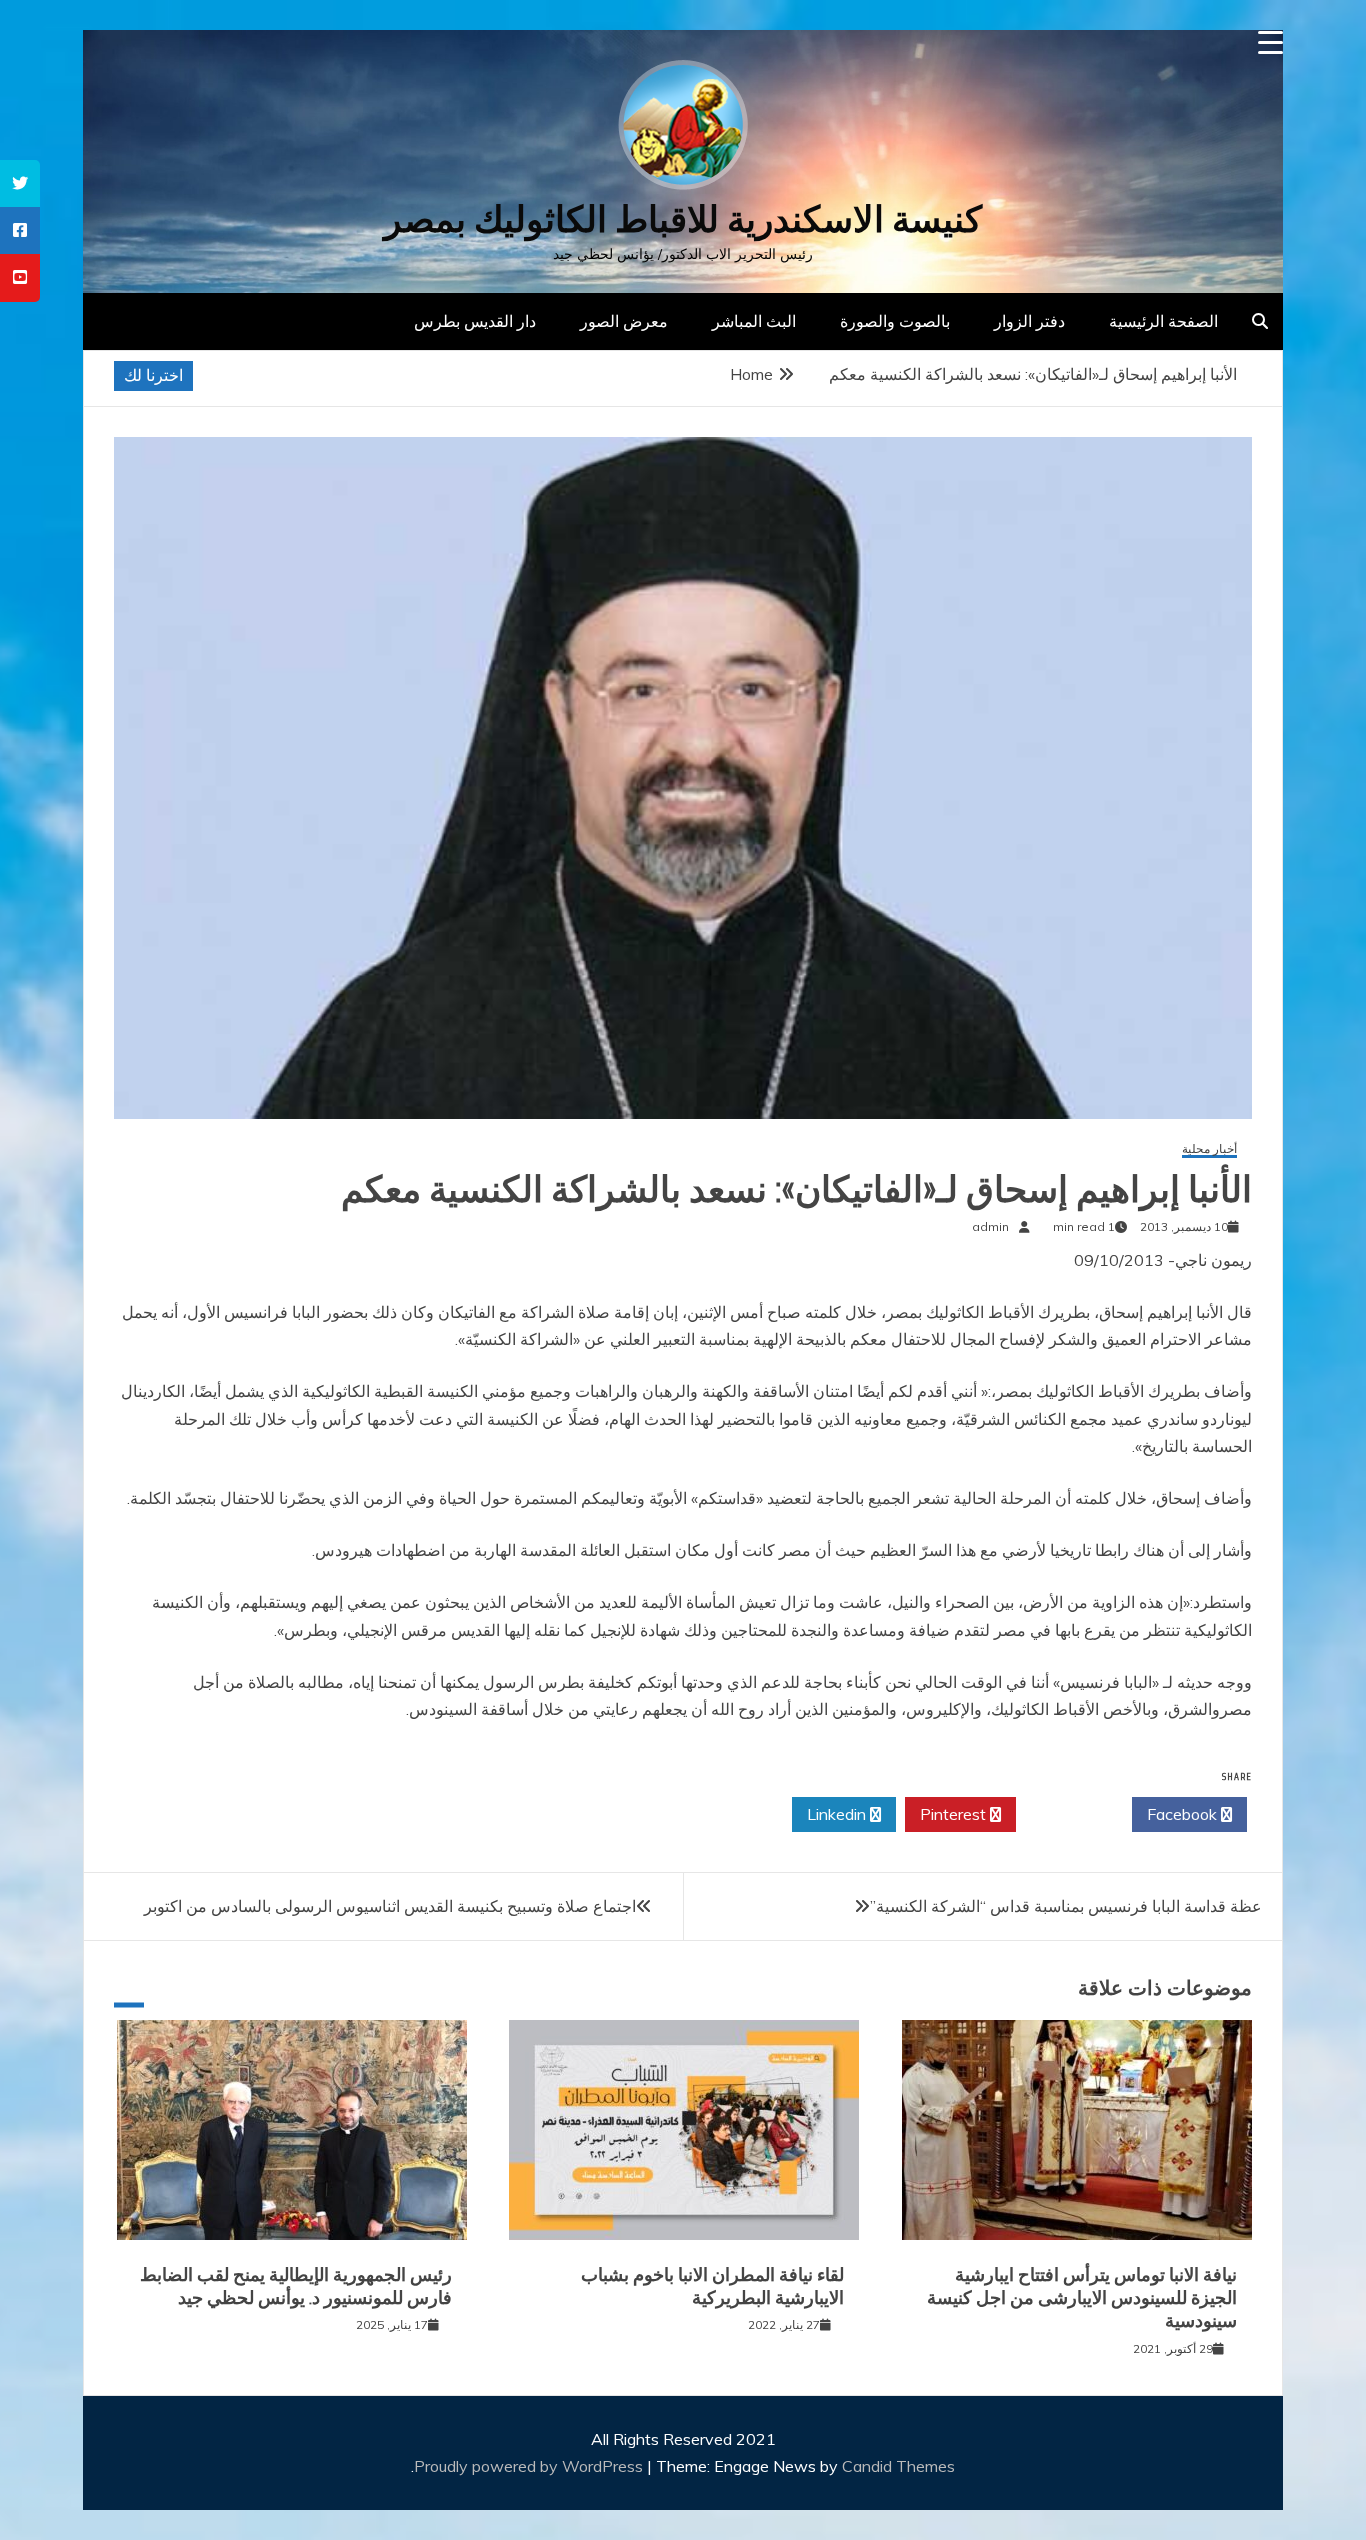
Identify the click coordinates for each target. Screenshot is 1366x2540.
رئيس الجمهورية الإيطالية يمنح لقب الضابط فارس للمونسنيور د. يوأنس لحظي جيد (296, 2286)
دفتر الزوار (1029, 321)
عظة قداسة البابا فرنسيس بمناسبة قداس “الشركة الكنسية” (1066, 1906)
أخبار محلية (1209, 1149)
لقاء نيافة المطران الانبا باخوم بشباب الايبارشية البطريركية (712, 2286)
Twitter (1068, 1814)
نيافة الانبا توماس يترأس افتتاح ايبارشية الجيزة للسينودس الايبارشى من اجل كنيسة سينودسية (1082, 2298)
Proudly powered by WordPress (530, 2466)
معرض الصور (624, 321)
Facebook (1184, 1814)
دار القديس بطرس (475, 321)
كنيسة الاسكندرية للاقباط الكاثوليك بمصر (683, 219)
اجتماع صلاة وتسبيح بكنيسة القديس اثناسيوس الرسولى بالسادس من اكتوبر (390, 1906)
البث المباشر (754, 321)
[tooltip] (20, 183)
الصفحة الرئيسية (1163, 321)
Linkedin (838, 1814)
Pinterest (955, 1814)
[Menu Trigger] (1270, 42)
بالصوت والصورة (895, 321)
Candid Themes (898, 2466)
